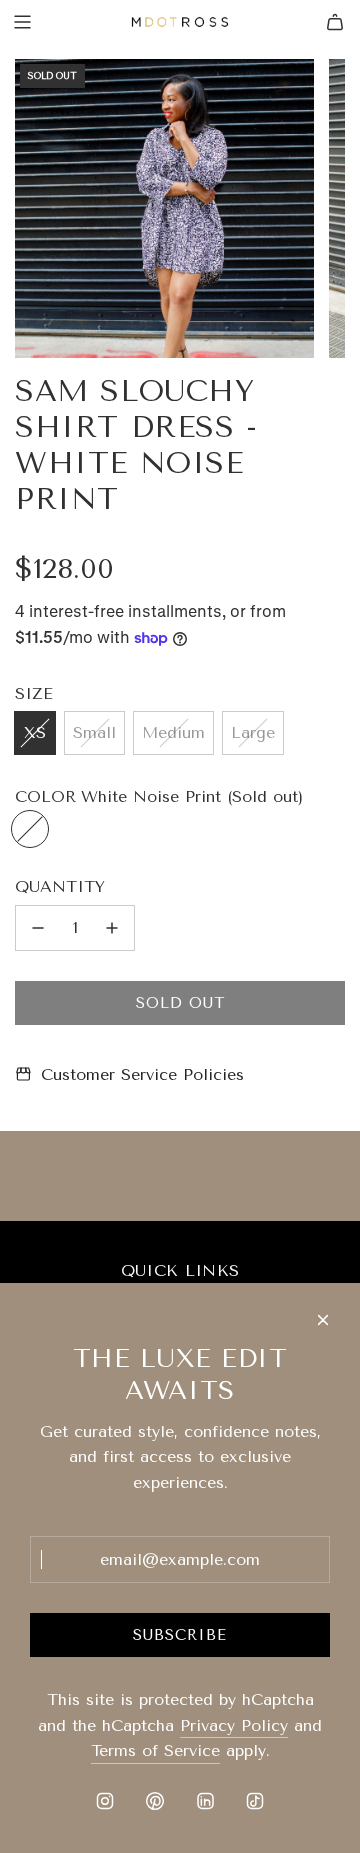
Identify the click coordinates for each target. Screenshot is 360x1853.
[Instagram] (105, 1801)
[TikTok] (255, 1801)
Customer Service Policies (142, 1074)
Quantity (60, 886)
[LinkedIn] (205, 1801)
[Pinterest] (155, 1801)
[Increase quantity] (112, 928)
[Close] (323, 1320)
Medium (173, 732)
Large (253, 732)
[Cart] (335, 22)
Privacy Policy (234, 1725)
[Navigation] (22, 22)
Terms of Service (155, 1750)
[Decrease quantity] (38, 928)
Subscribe (180, 1635)
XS (35, 732)
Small (94, 732)
